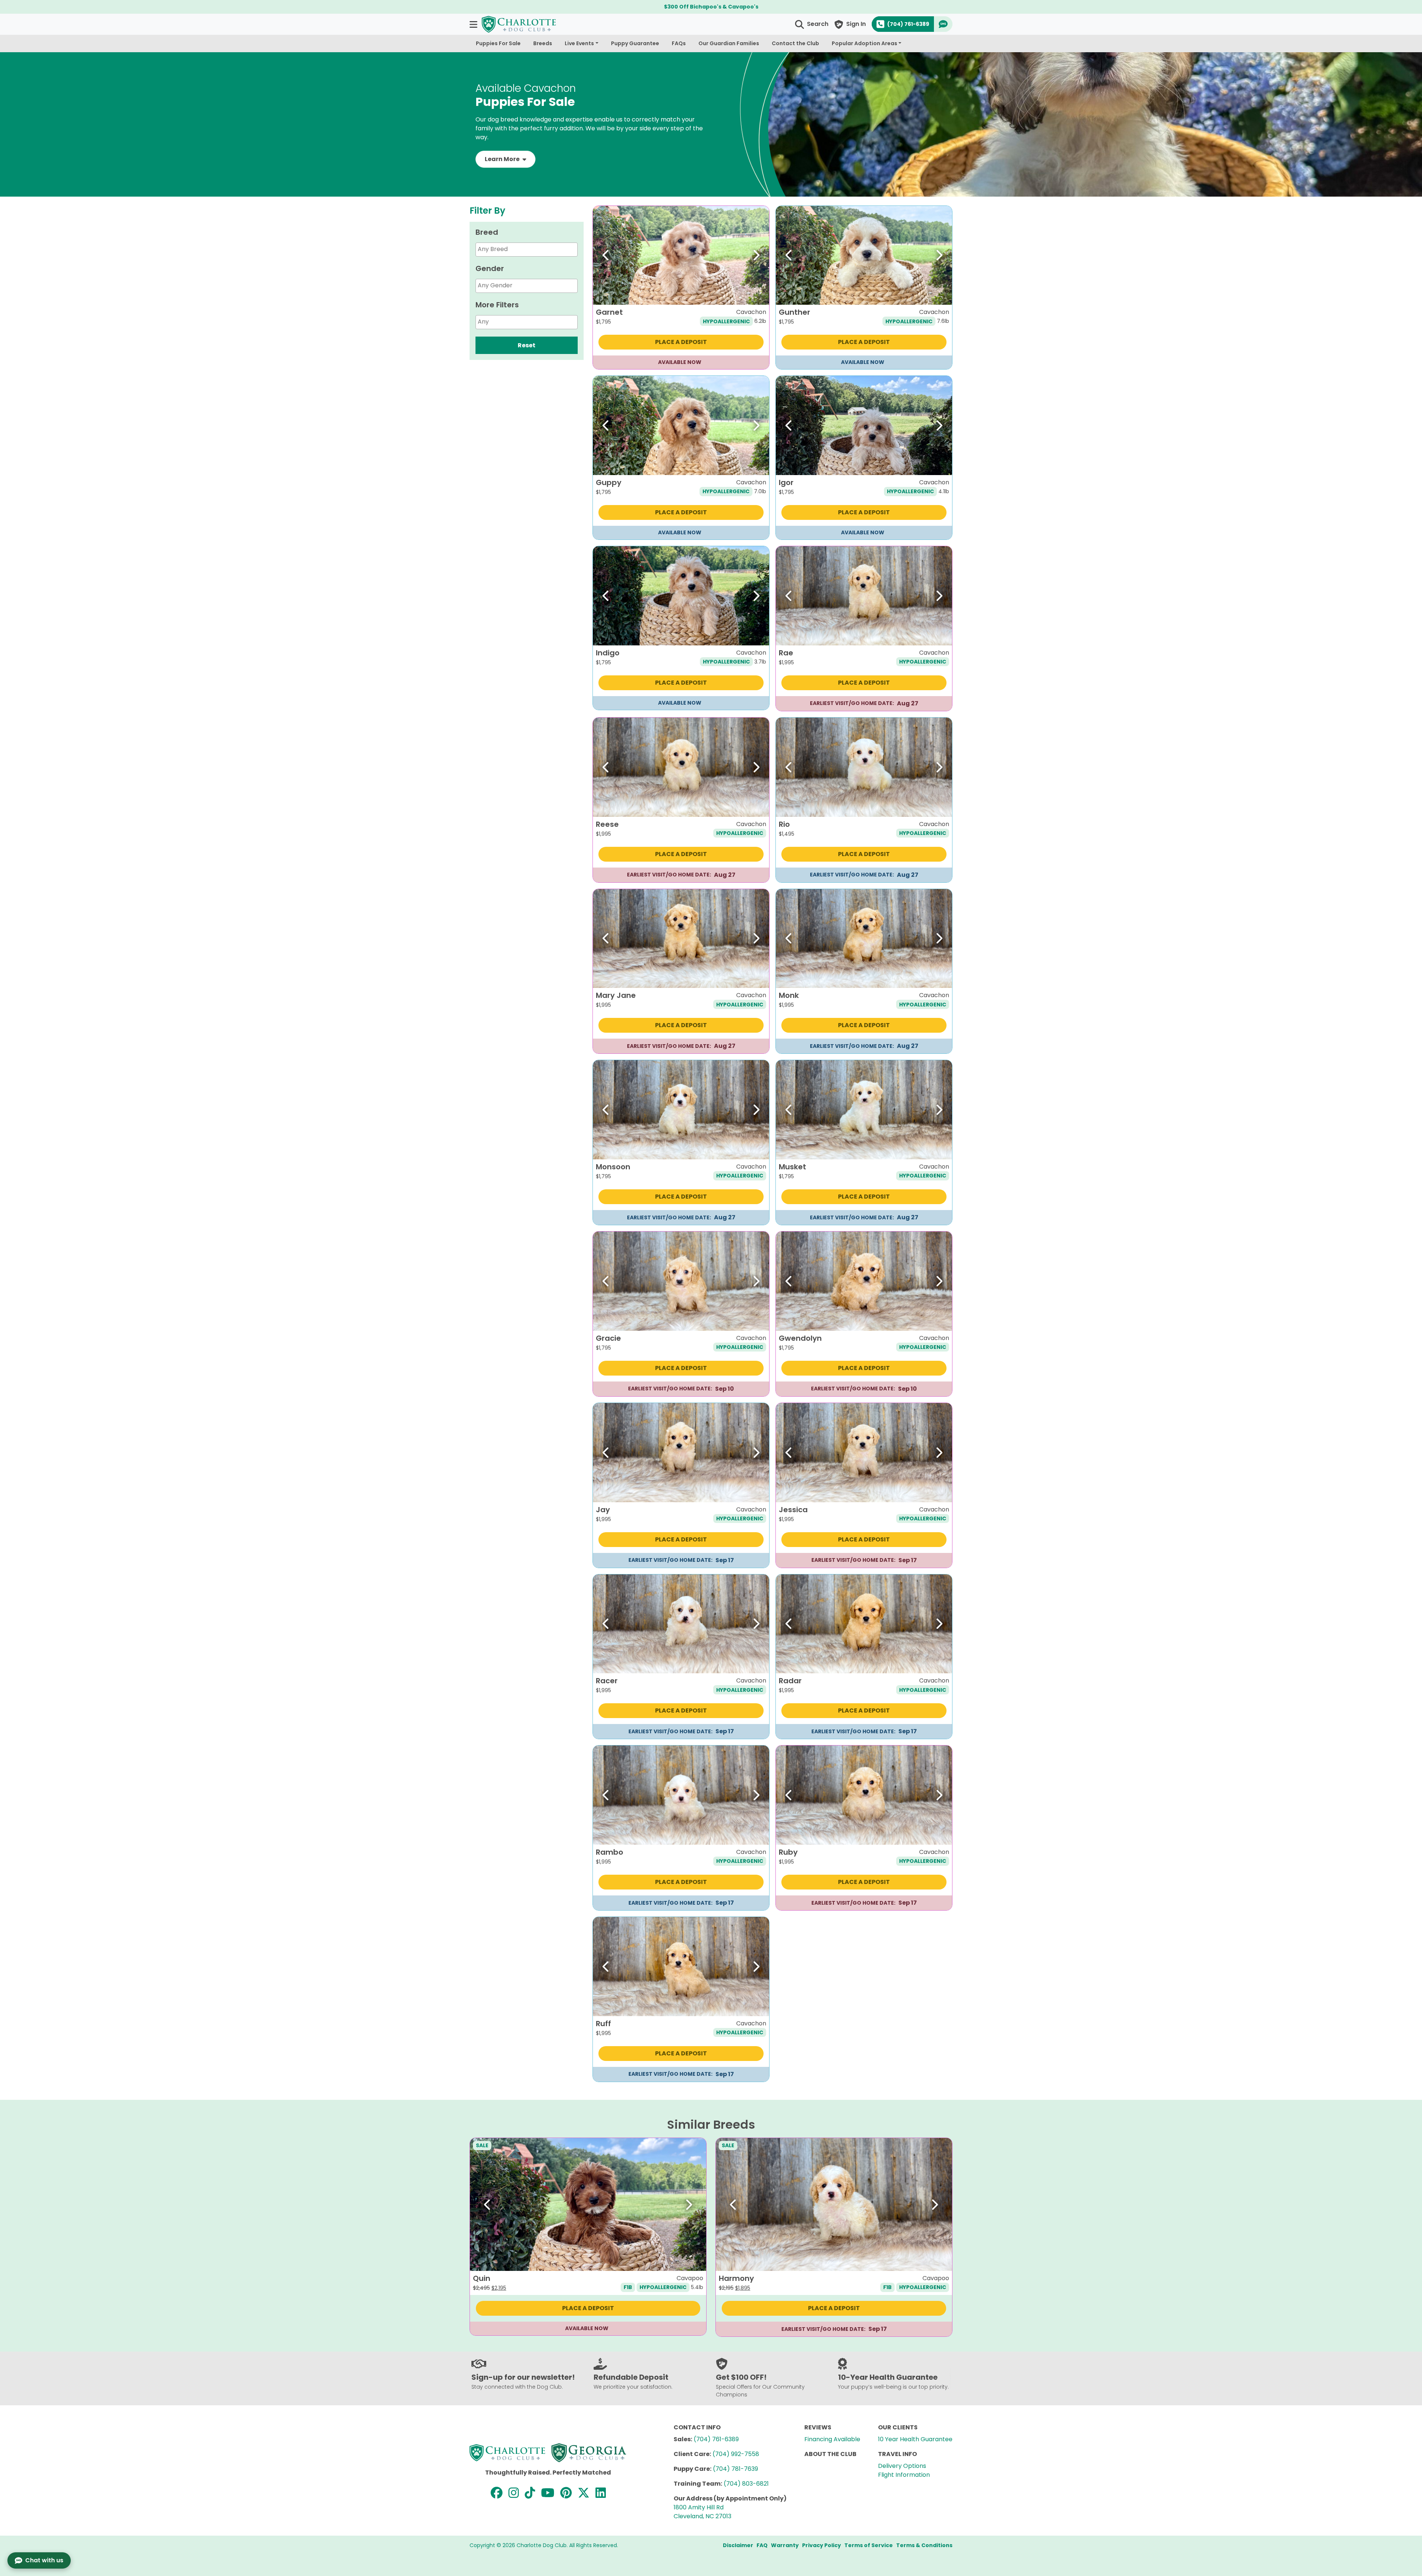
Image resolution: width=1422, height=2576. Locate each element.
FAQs (679, 43)
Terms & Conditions (924, 2545)
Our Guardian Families (729, 43)
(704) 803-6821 (746, 2484)
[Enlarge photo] (758, 294)
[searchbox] (536, 249)
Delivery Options (902, 2466)
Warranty (785, 2545)
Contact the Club (795, 43)
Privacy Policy (822, 2545)
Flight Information (904, 2475)
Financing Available (832, 2439)
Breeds (543, 43)
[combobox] (527, 250)
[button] (474, 24)
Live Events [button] (579, 43)
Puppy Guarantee (635, 43)
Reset (527, 345)
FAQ (762, 2545)
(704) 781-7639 (735, 2469)
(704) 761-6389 (716, 2439)
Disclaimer (738, 2545)
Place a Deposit (681, 342)
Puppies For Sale (498, 43)
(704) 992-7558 (736, 2454)
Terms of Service (869, 2545)
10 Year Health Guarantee (915, 2439)
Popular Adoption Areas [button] (864, 43)
